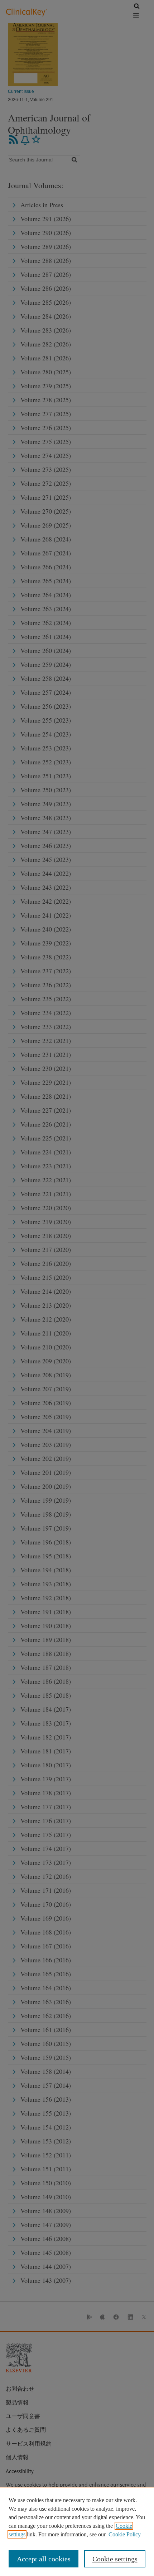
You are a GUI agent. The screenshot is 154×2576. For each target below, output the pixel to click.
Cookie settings (115, 2559)
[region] (77, 2531)
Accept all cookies (44, 2559)
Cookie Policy (125, 2534)
